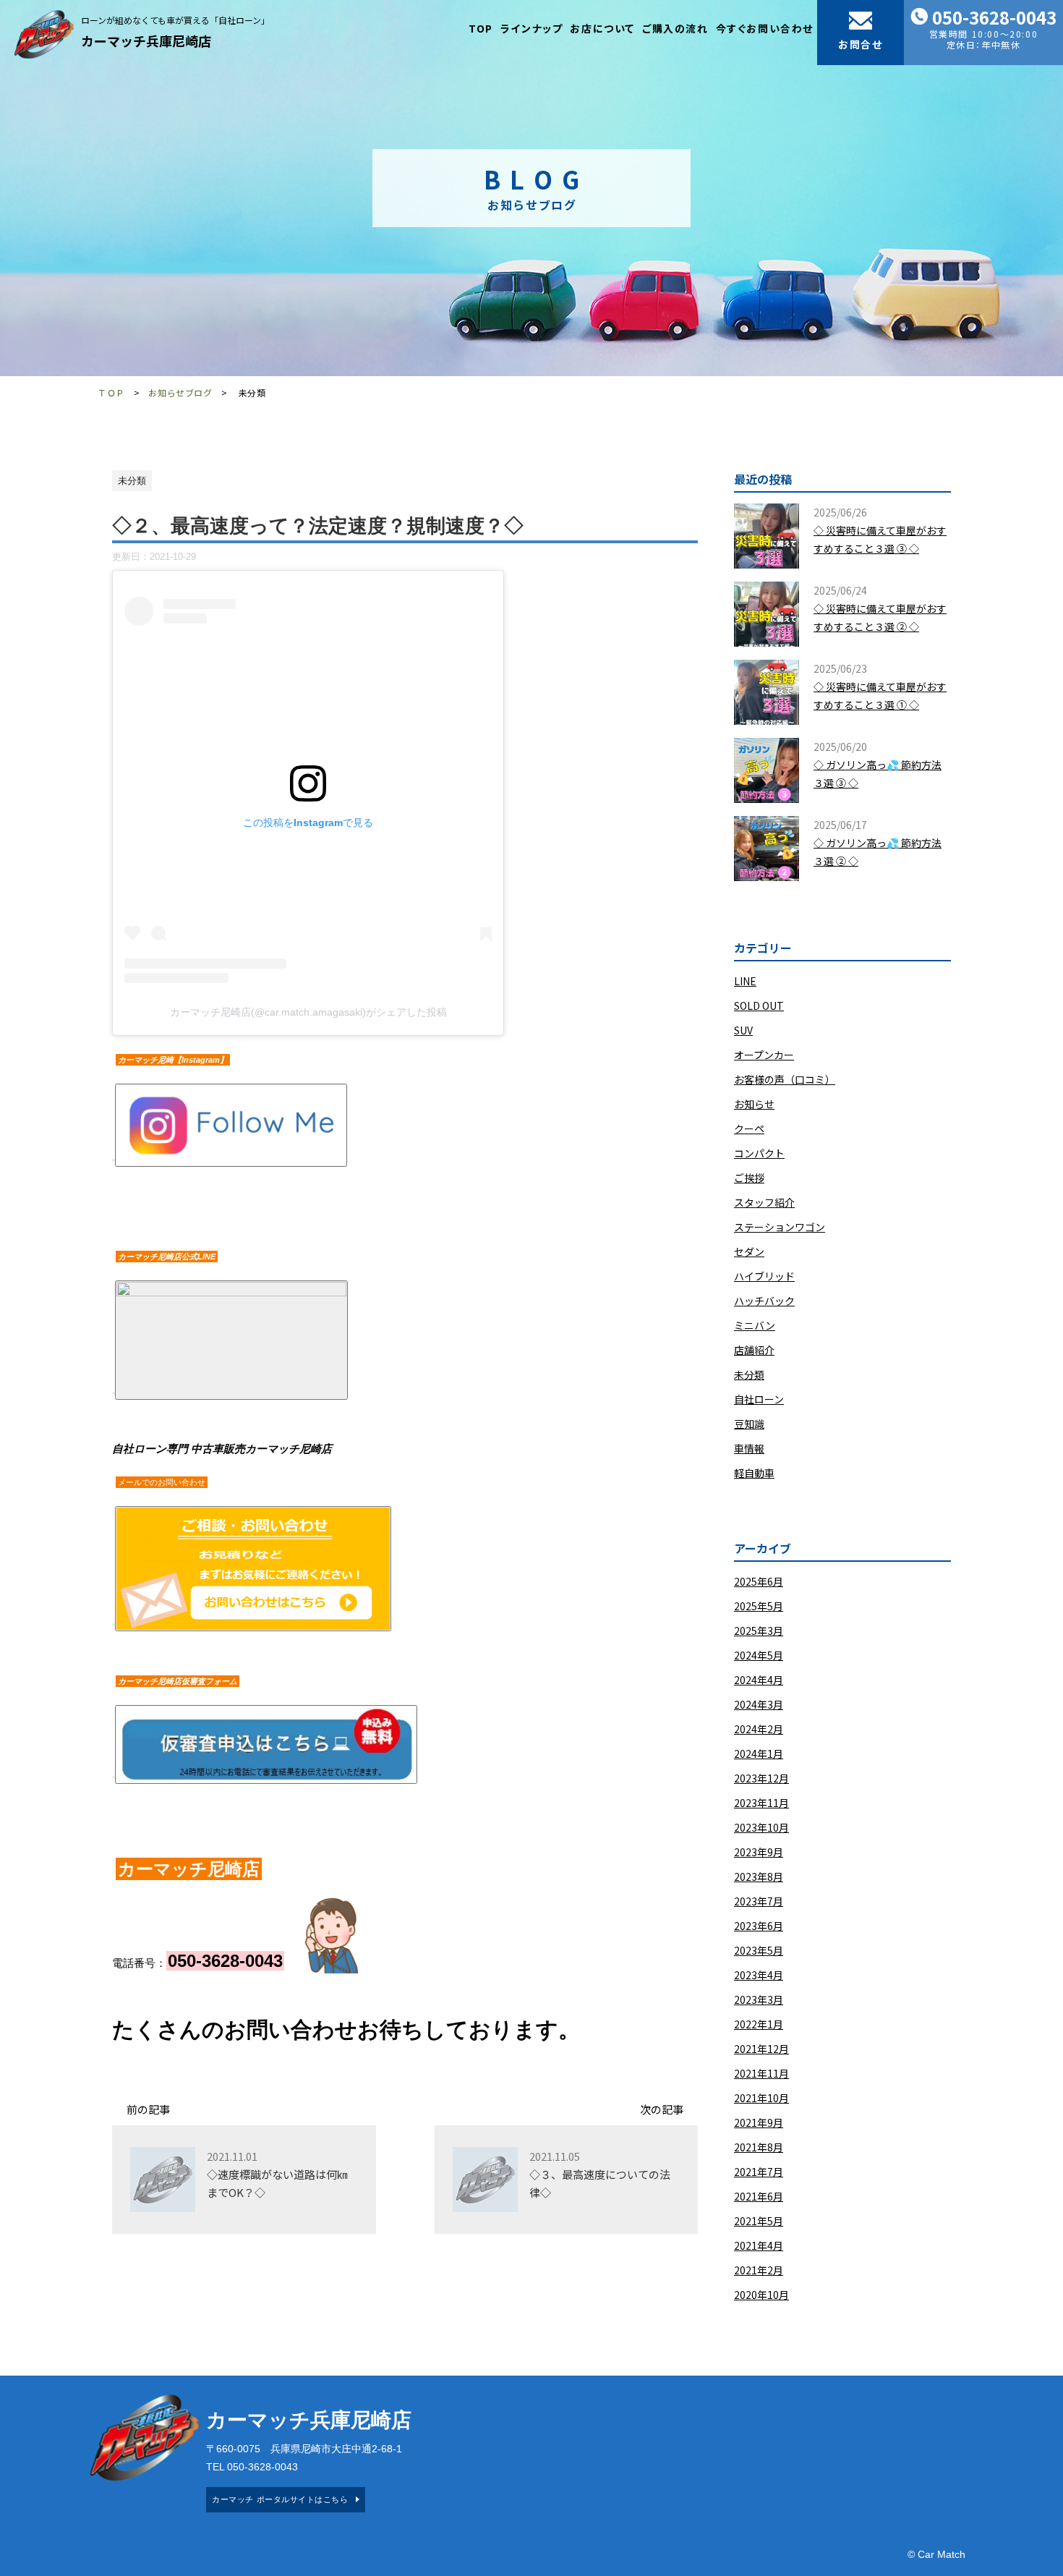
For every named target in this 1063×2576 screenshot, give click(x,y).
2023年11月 (761, 1803)
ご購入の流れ (675, 28)
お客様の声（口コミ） (785, 1079)
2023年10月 (761, 1827)
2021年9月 (759, 2122)
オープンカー (764, 1055)
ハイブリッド (764, 1276)
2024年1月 (759, 1754)
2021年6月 (759, 2196)
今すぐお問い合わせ (765, 28)
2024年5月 (759, 1655)
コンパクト (759, 1153)
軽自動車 (754, 1473)
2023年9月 (759, 1852)
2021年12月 (761, 2049)
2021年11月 (761, 2073)
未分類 (749, 1374)
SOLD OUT (759, 1006)
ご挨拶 (749, 1178)
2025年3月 (759, 1631)
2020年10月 (761, 2295)
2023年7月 (759, 1901)
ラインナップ (532, 28)
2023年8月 (759, 1876)
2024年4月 (759, 1680)
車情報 (749, 1448)
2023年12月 (761, 1778)
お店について (602, 28)
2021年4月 (759, 2245)
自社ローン (759, 1399)
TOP (481, 28)
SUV (743, 1030)
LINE (745, 981)
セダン (749, 1251)
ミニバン (755, 1325)
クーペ (749, 1128)
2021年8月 (759, 2147)
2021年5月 (759, 2221)
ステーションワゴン (780, 1227)
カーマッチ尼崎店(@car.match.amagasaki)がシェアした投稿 (308, 1012)
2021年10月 (761, 2098)
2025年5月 (759, 1606)
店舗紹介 (754, 1350)
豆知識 (749, 1424)
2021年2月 (759, 2270)
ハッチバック (764, 1301)
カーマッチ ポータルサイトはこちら (280, 2499)
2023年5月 (759, 1950)
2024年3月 (759, 1704)
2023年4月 (759, 1975)
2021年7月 (759, 2172)
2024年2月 (759, 1729)
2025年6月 (759, 1581)
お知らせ (754, 1104)
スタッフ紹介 (764, 1202)
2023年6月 (759, 1926)
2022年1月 (759, 2024)
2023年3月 (759, 1999)
